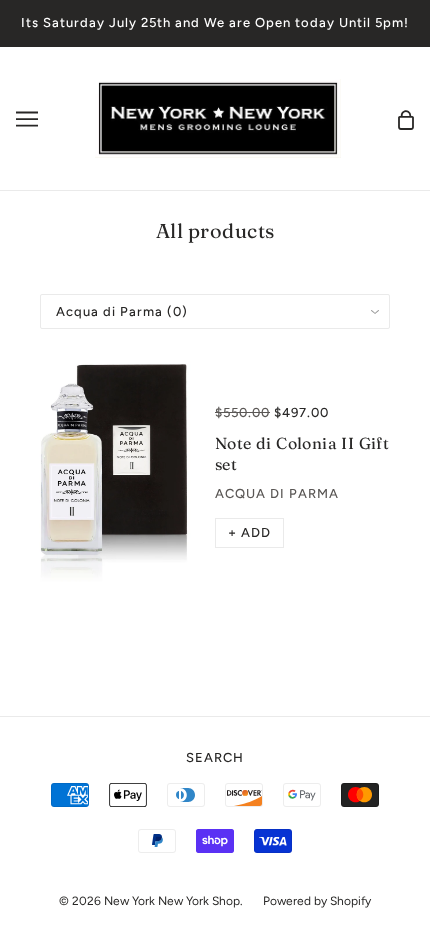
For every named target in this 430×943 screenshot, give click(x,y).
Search (215, 757)
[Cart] (406, 118)
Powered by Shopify (317, 901)
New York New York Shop (172, 901)
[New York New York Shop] (217, 117)
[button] (249, 533)
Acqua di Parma (277, 493)
